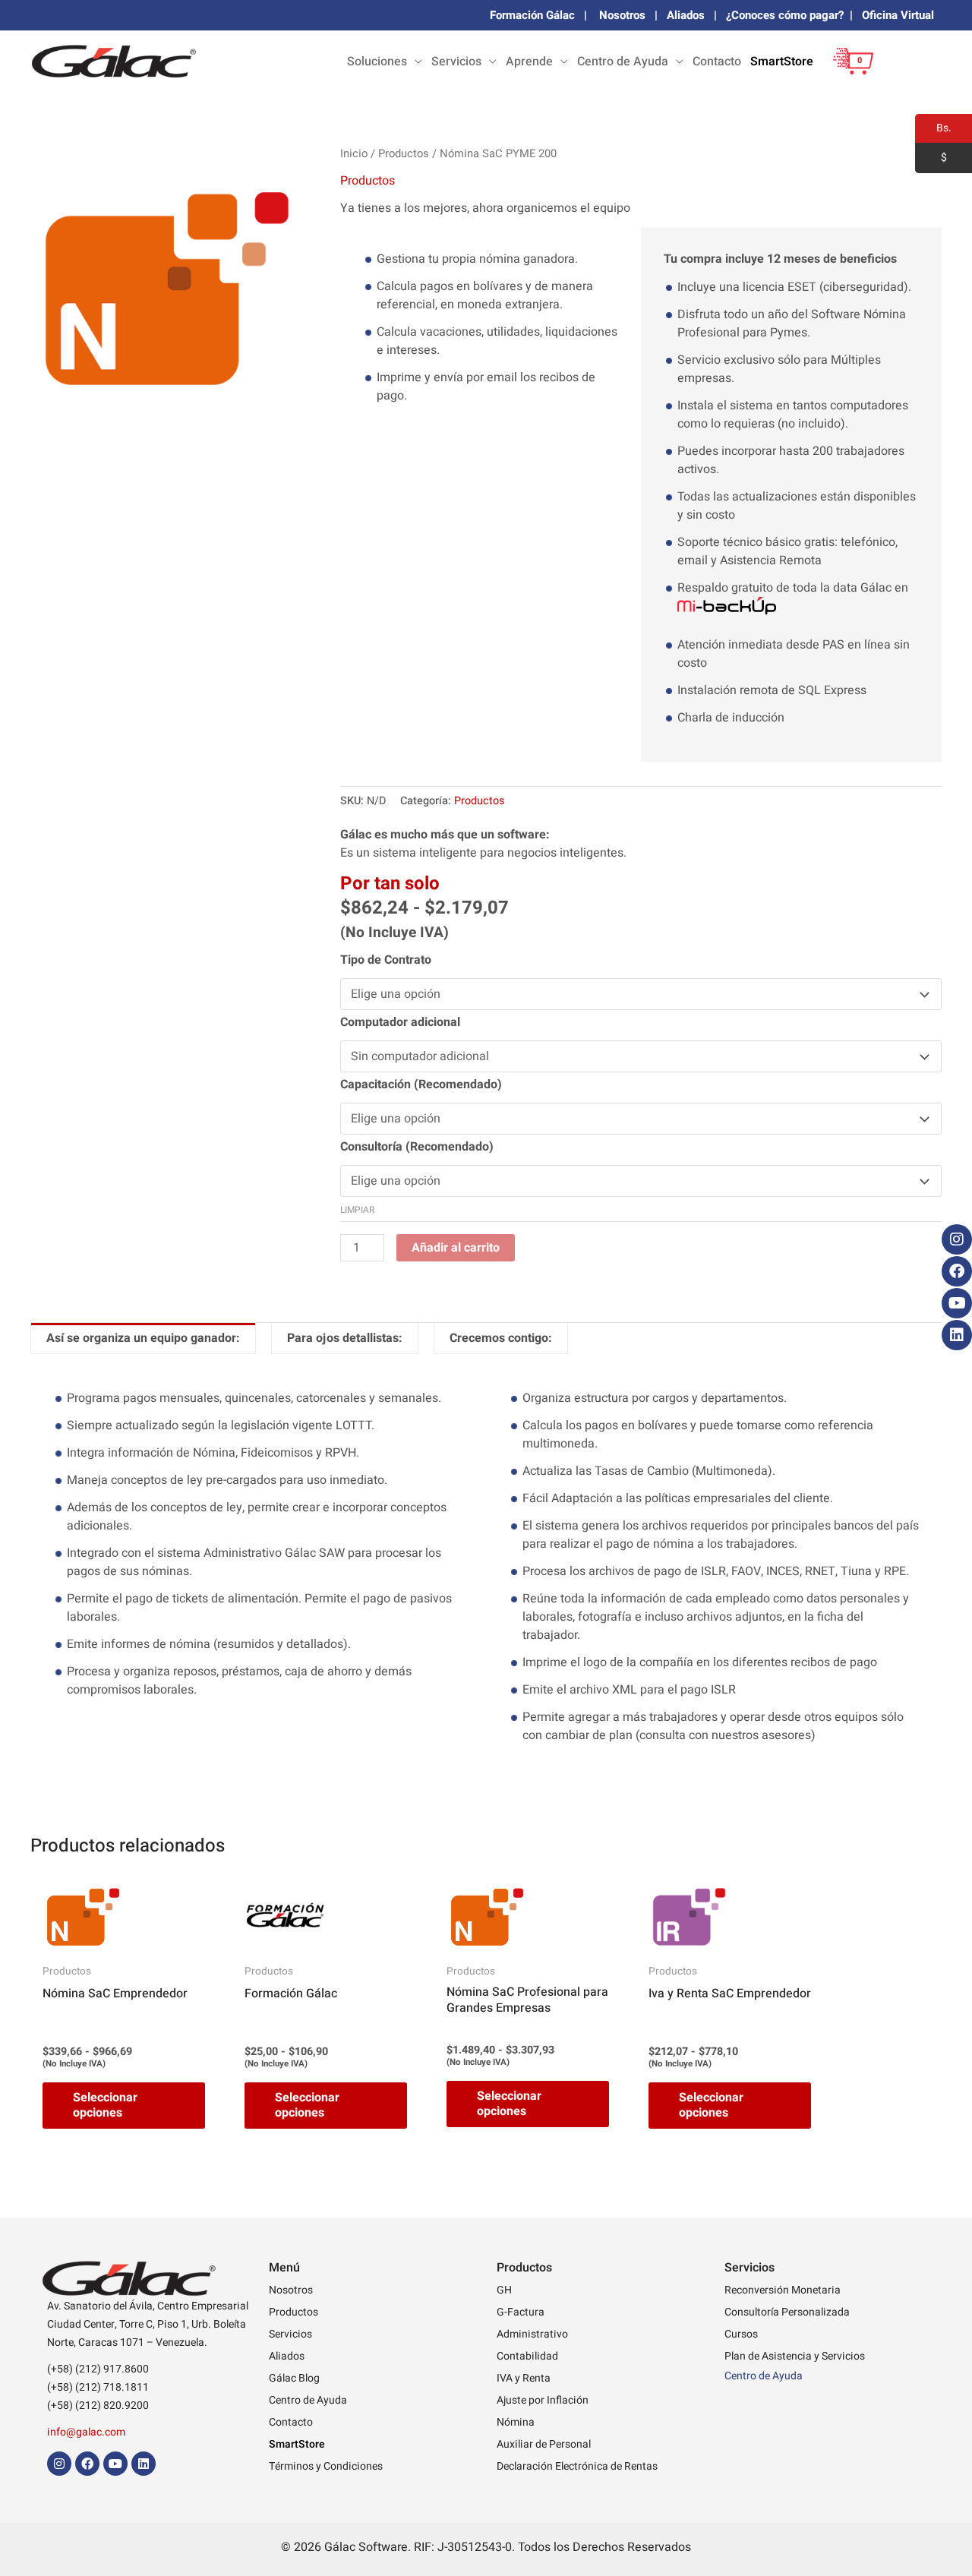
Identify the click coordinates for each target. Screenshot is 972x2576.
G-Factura (521, 2312)
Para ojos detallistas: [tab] (345, 1338)
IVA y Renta (524, 2378)
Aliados (686, 15)
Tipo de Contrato (386, 960)
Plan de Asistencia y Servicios (795, 2356)
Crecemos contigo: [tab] (501, 1338)
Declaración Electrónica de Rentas (577, 2466)
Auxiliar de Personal (544, 2444)
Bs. (933, 128)
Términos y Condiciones (326, 2466)
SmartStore (782, 62)
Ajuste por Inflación (543, 2400)
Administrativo (532, 2334)
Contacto (717, 62)
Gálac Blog (294, 2378)
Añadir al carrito (456, 1248)
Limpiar (357, 1210)
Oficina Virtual (898, 15)
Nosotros (622, 15)
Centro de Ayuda (623, 62)
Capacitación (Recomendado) (421, 1084)
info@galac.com (86, 2432)
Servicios (456, 62)
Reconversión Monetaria (783, 2290)
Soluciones (377, 62)
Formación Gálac (532, 15)
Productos (404, 154)
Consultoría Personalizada (787, 2312)
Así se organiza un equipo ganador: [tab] (143, 1338)
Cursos (741, 2334)
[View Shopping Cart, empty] (849, 73)
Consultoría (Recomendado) (417, 1147)
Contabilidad (527, 2356)
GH (504, 2290)
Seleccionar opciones (105, 2106)
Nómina (516, 2422)
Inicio (354, 154)
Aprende (529, 62)
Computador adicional (400, 1022)
